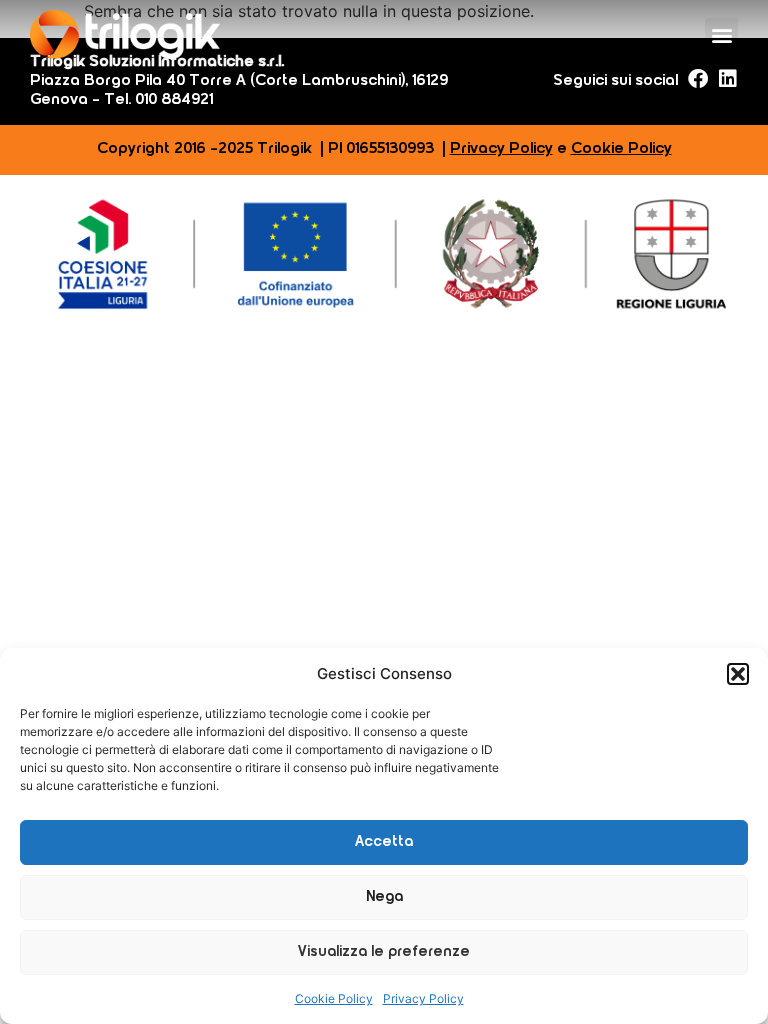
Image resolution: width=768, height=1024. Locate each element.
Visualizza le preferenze (384, 952)
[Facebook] (698, 79)
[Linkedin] (728, 79)
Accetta (384, 842)
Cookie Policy (334, 998)
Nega (384, 897)
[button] (738, 674)
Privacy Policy (423, 998)
